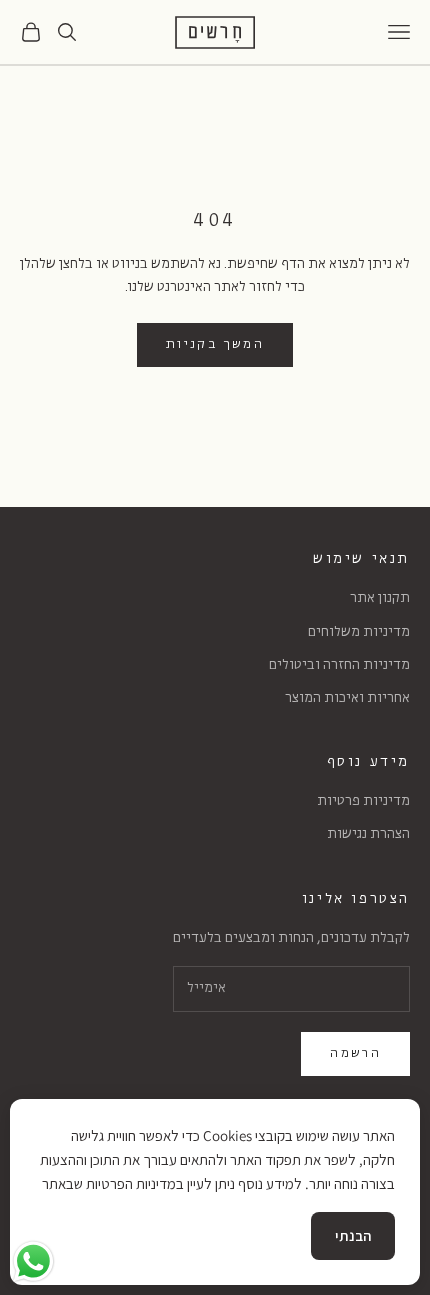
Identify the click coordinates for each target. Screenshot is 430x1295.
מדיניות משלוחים (359, 632)
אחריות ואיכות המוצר (347, 698)
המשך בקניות (215, 344)
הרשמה (355, 1053)
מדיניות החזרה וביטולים (339, 665)
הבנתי (353, 1235)
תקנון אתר (380, 598)
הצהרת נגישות (368, 834)
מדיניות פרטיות (363, 801)
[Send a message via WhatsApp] (33, 1261)
